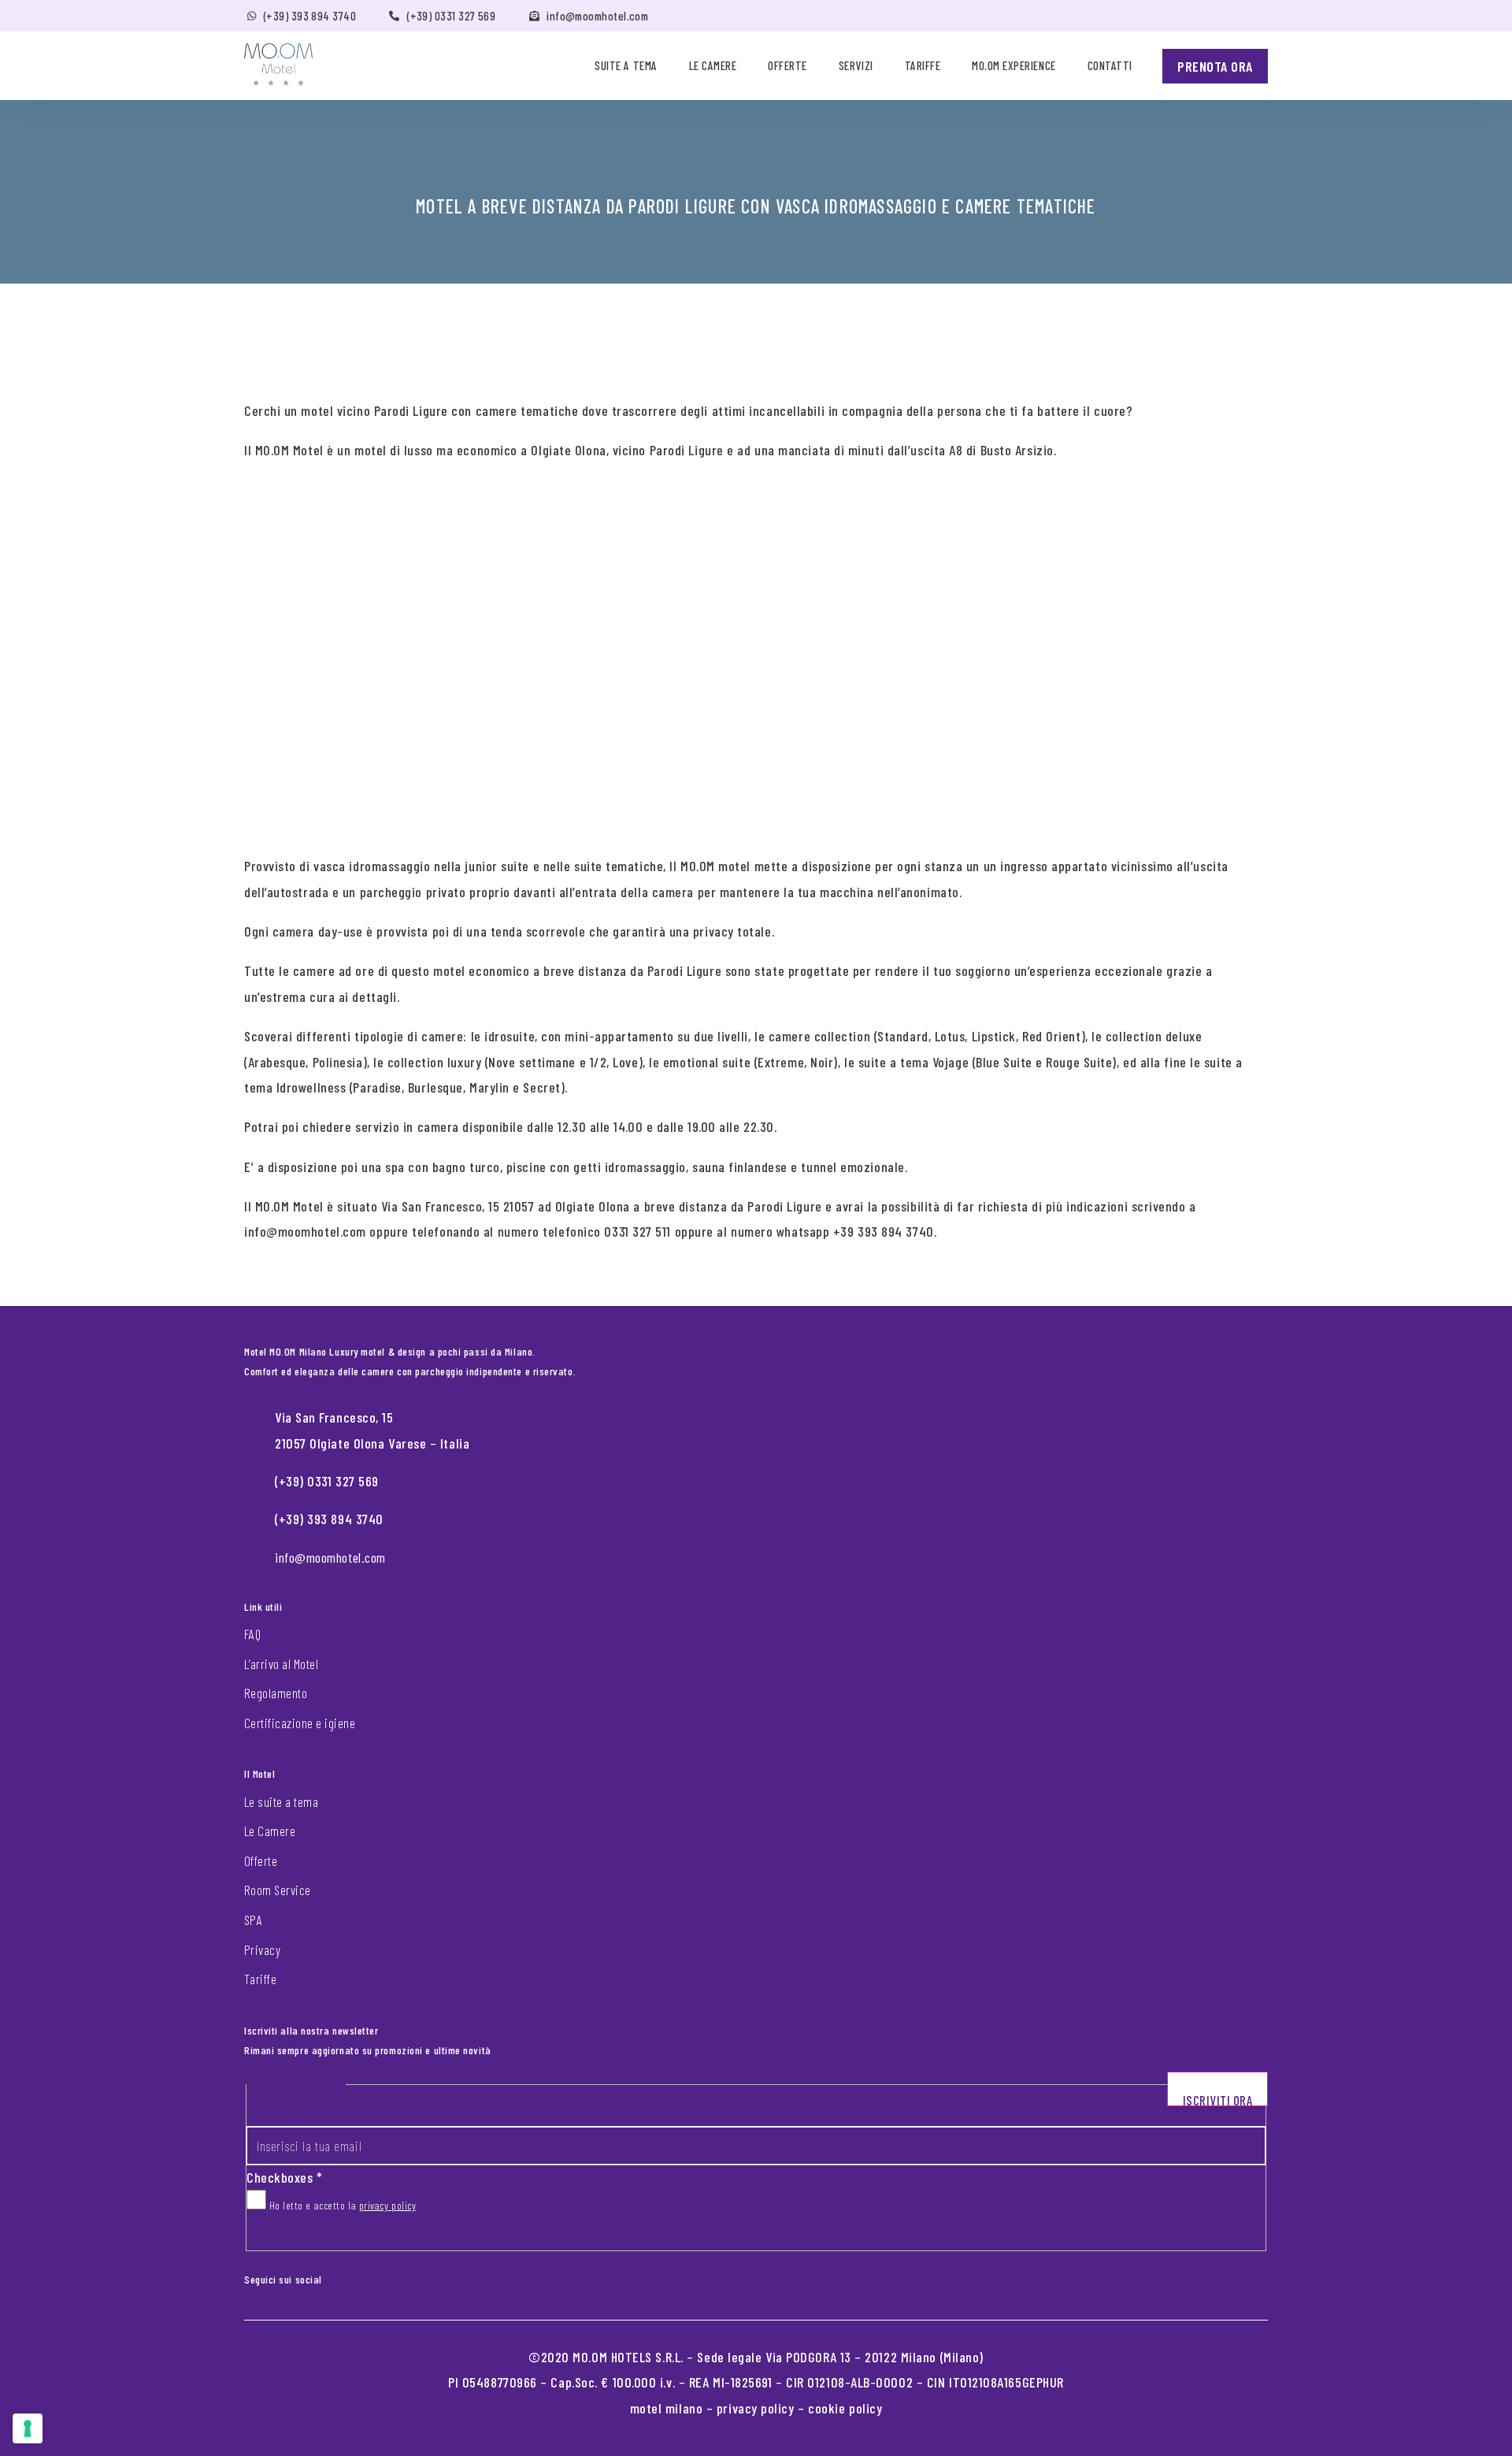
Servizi (856, 65)
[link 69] (346, 2276)
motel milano (667, 2408)
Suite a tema (626, 65)
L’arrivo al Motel (281, 1664)
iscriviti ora (1218, 2099)
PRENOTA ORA (1215, 66)
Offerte (787, 65)
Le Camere (270, 1831)
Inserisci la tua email (302, 2111)
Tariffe (923, 65)
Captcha (267, 2235)
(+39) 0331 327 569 (451, 16)
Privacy (262, 1950)
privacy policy (388, 2205)
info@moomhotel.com (597, 16)
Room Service (278, 1890)
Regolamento (276, 1693)
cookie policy (845, 2408)
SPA (253, 1920)
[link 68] (333, 2276)
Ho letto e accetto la (341, 2205)
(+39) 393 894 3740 (310, 16)
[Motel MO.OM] (278, 65)
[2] (28, 2428)
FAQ (252, 1634)
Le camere (713, 65)
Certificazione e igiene (300, 1723)
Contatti (1110, 65)
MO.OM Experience (1014, 65)
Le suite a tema (281, 1801)
